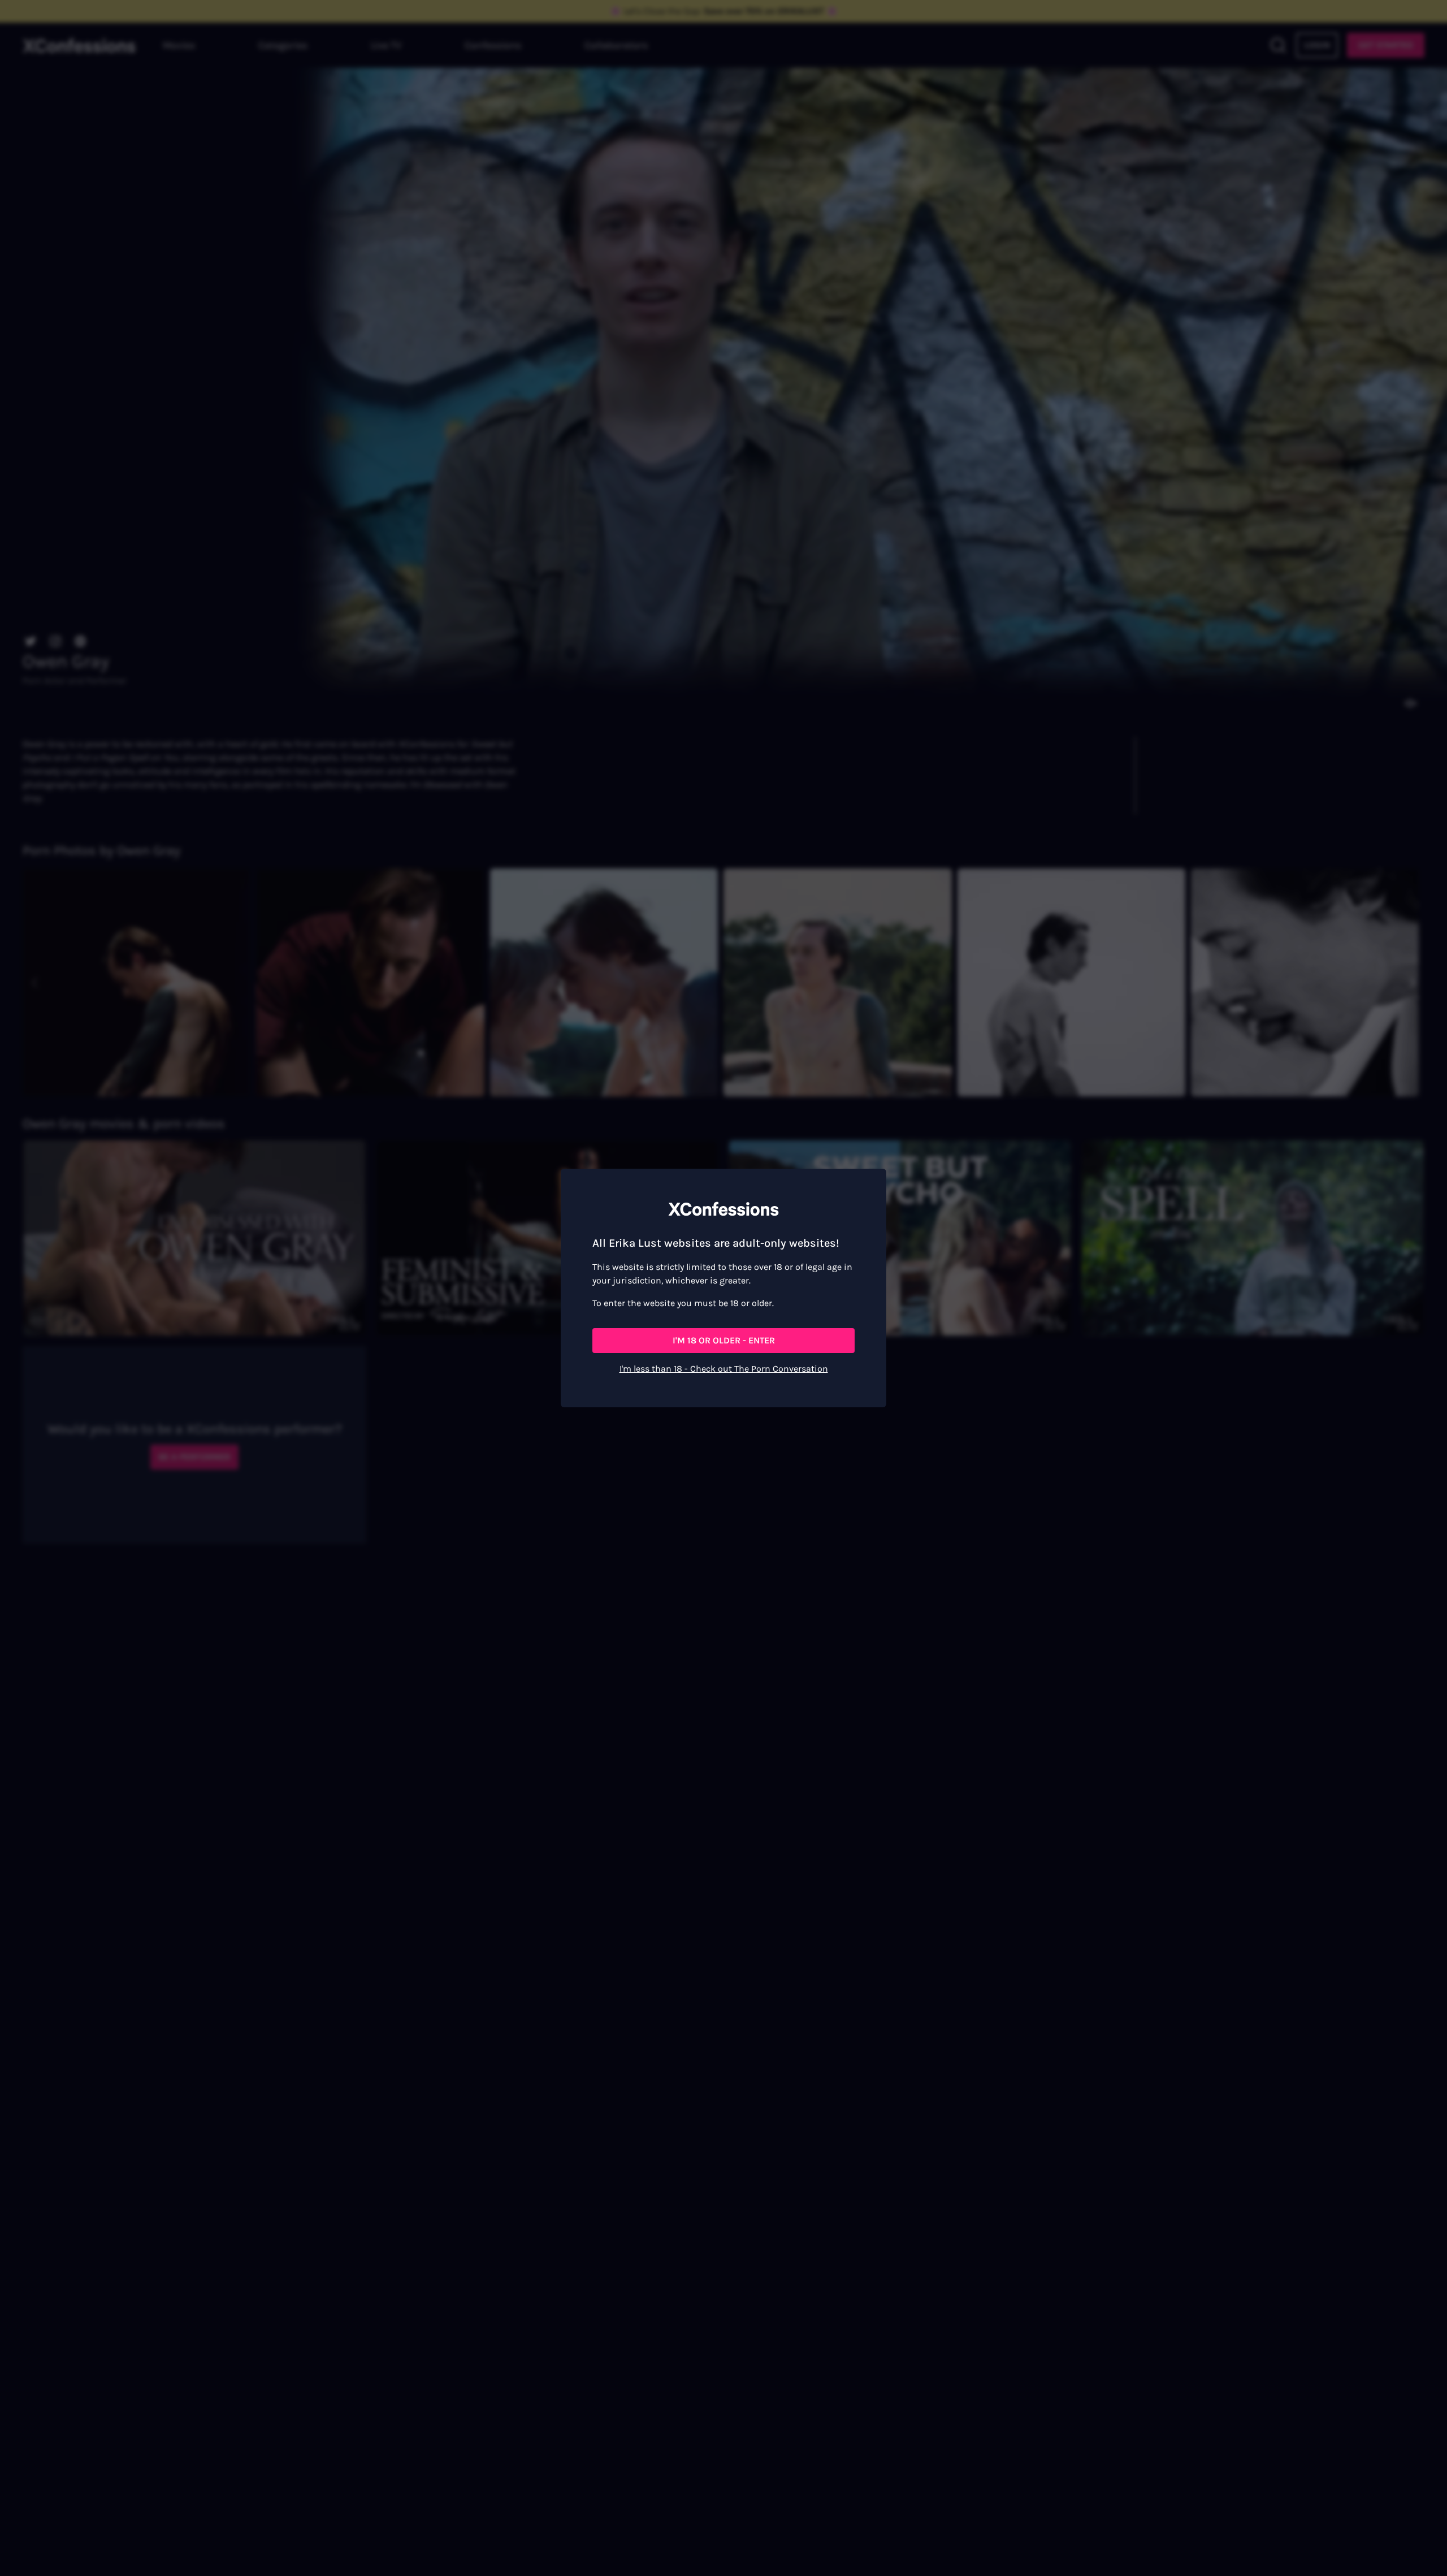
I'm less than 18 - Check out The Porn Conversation (724, 1369)
